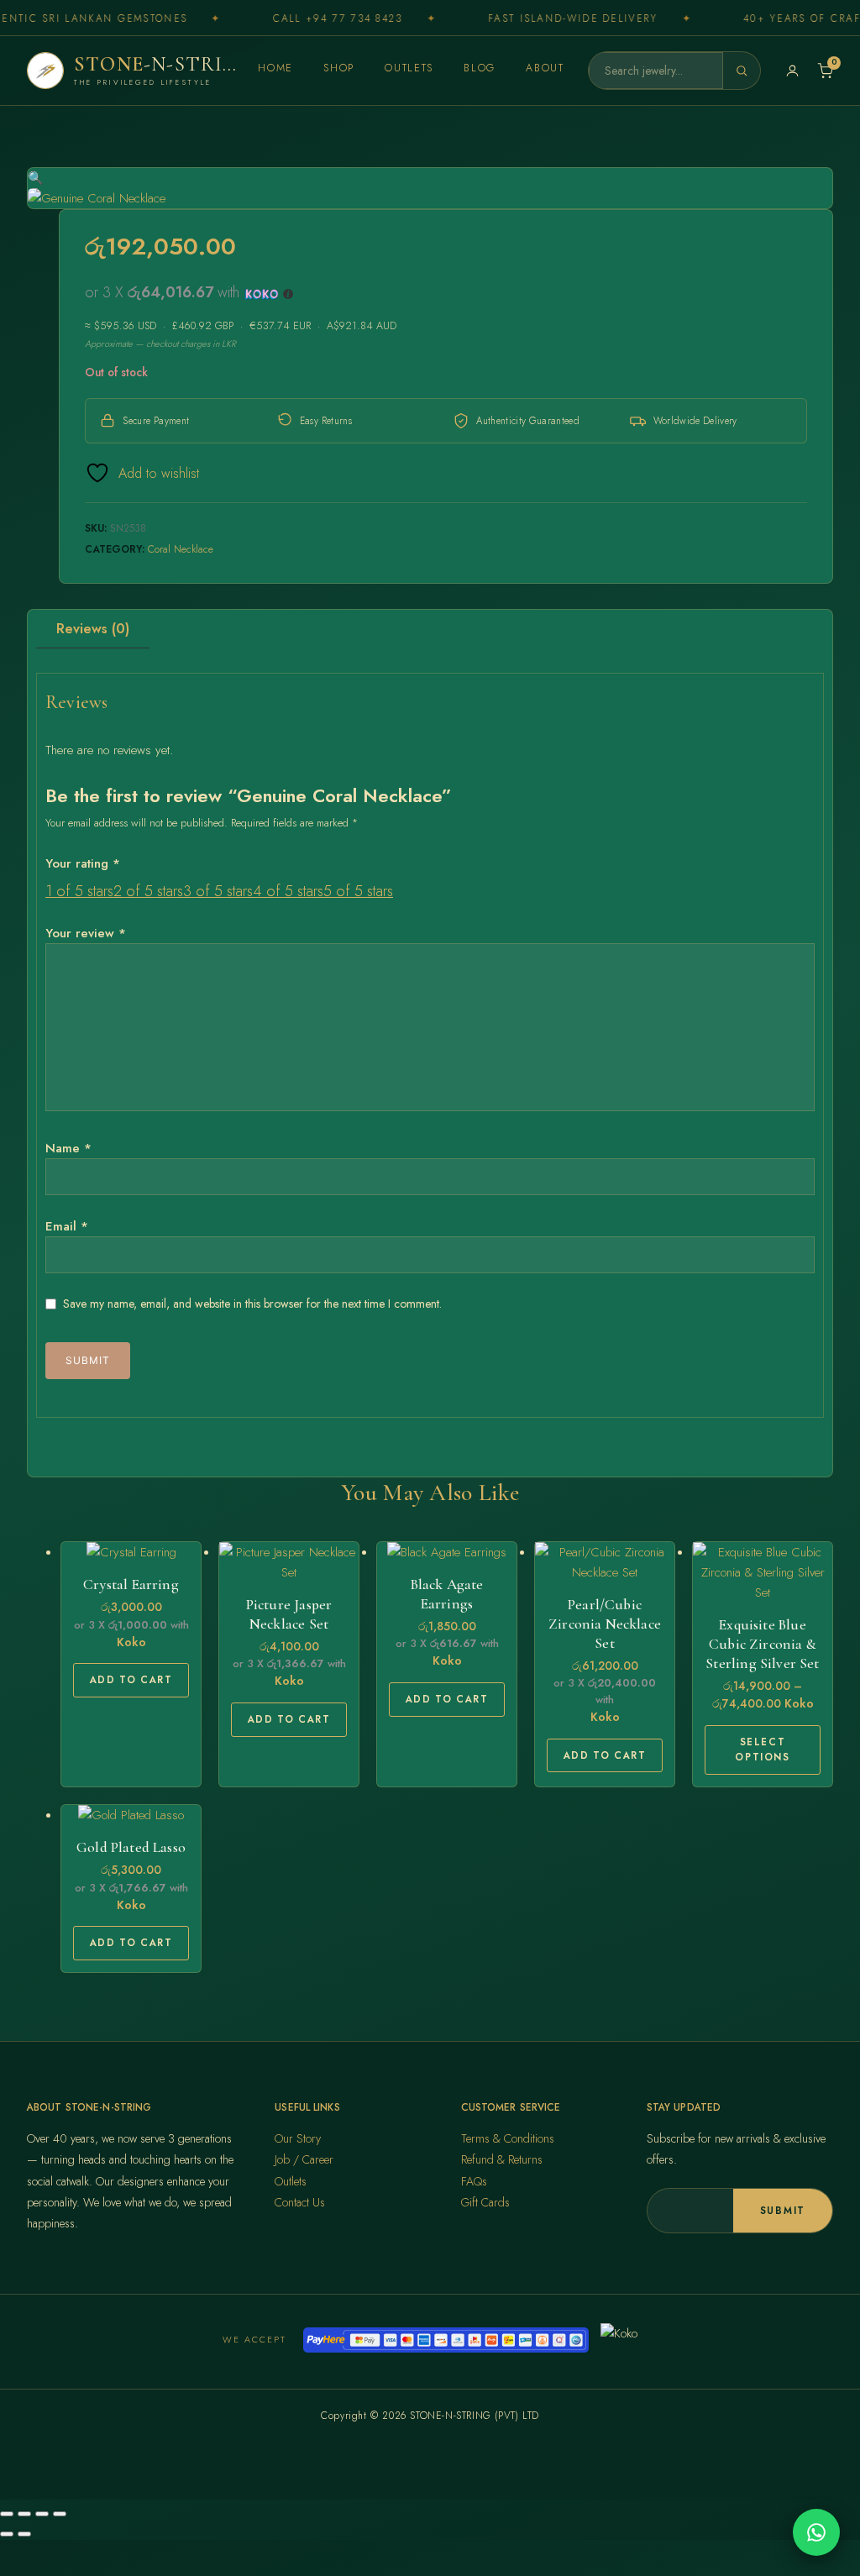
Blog (480, 68)
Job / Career (304, 2159)
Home (275, 68)
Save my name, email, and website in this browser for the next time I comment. (252, 1304)
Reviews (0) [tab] (93, 629)
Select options (762, 1750)
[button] (36, 178)
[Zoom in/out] (7, 2514)
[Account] (792, 71)
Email (67, 1226)
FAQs (474, 2181)
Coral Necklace (181, 549)
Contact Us (300, 2202)
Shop (339, 68)
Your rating (83, 863)
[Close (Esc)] (60, 2514)
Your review (86, 933)
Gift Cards (485, 2202)
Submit (783, 2211)
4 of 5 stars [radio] (288, 891)
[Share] (42, 2514)
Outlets (409, 68)
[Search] (742, 71)
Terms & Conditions (508, 2138)
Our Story (298, 2138)
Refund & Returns (502, 2159)
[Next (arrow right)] (24, 2534)
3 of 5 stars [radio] (218, 891)
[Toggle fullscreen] (24, 2514)
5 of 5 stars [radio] (358, 891)
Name (68, 1148)
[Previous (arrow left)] (7, 2534)
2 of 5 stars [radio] (148, 891)
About (545, 68)
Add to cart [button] (131, 1680)
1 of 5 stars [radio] (79, 891)
